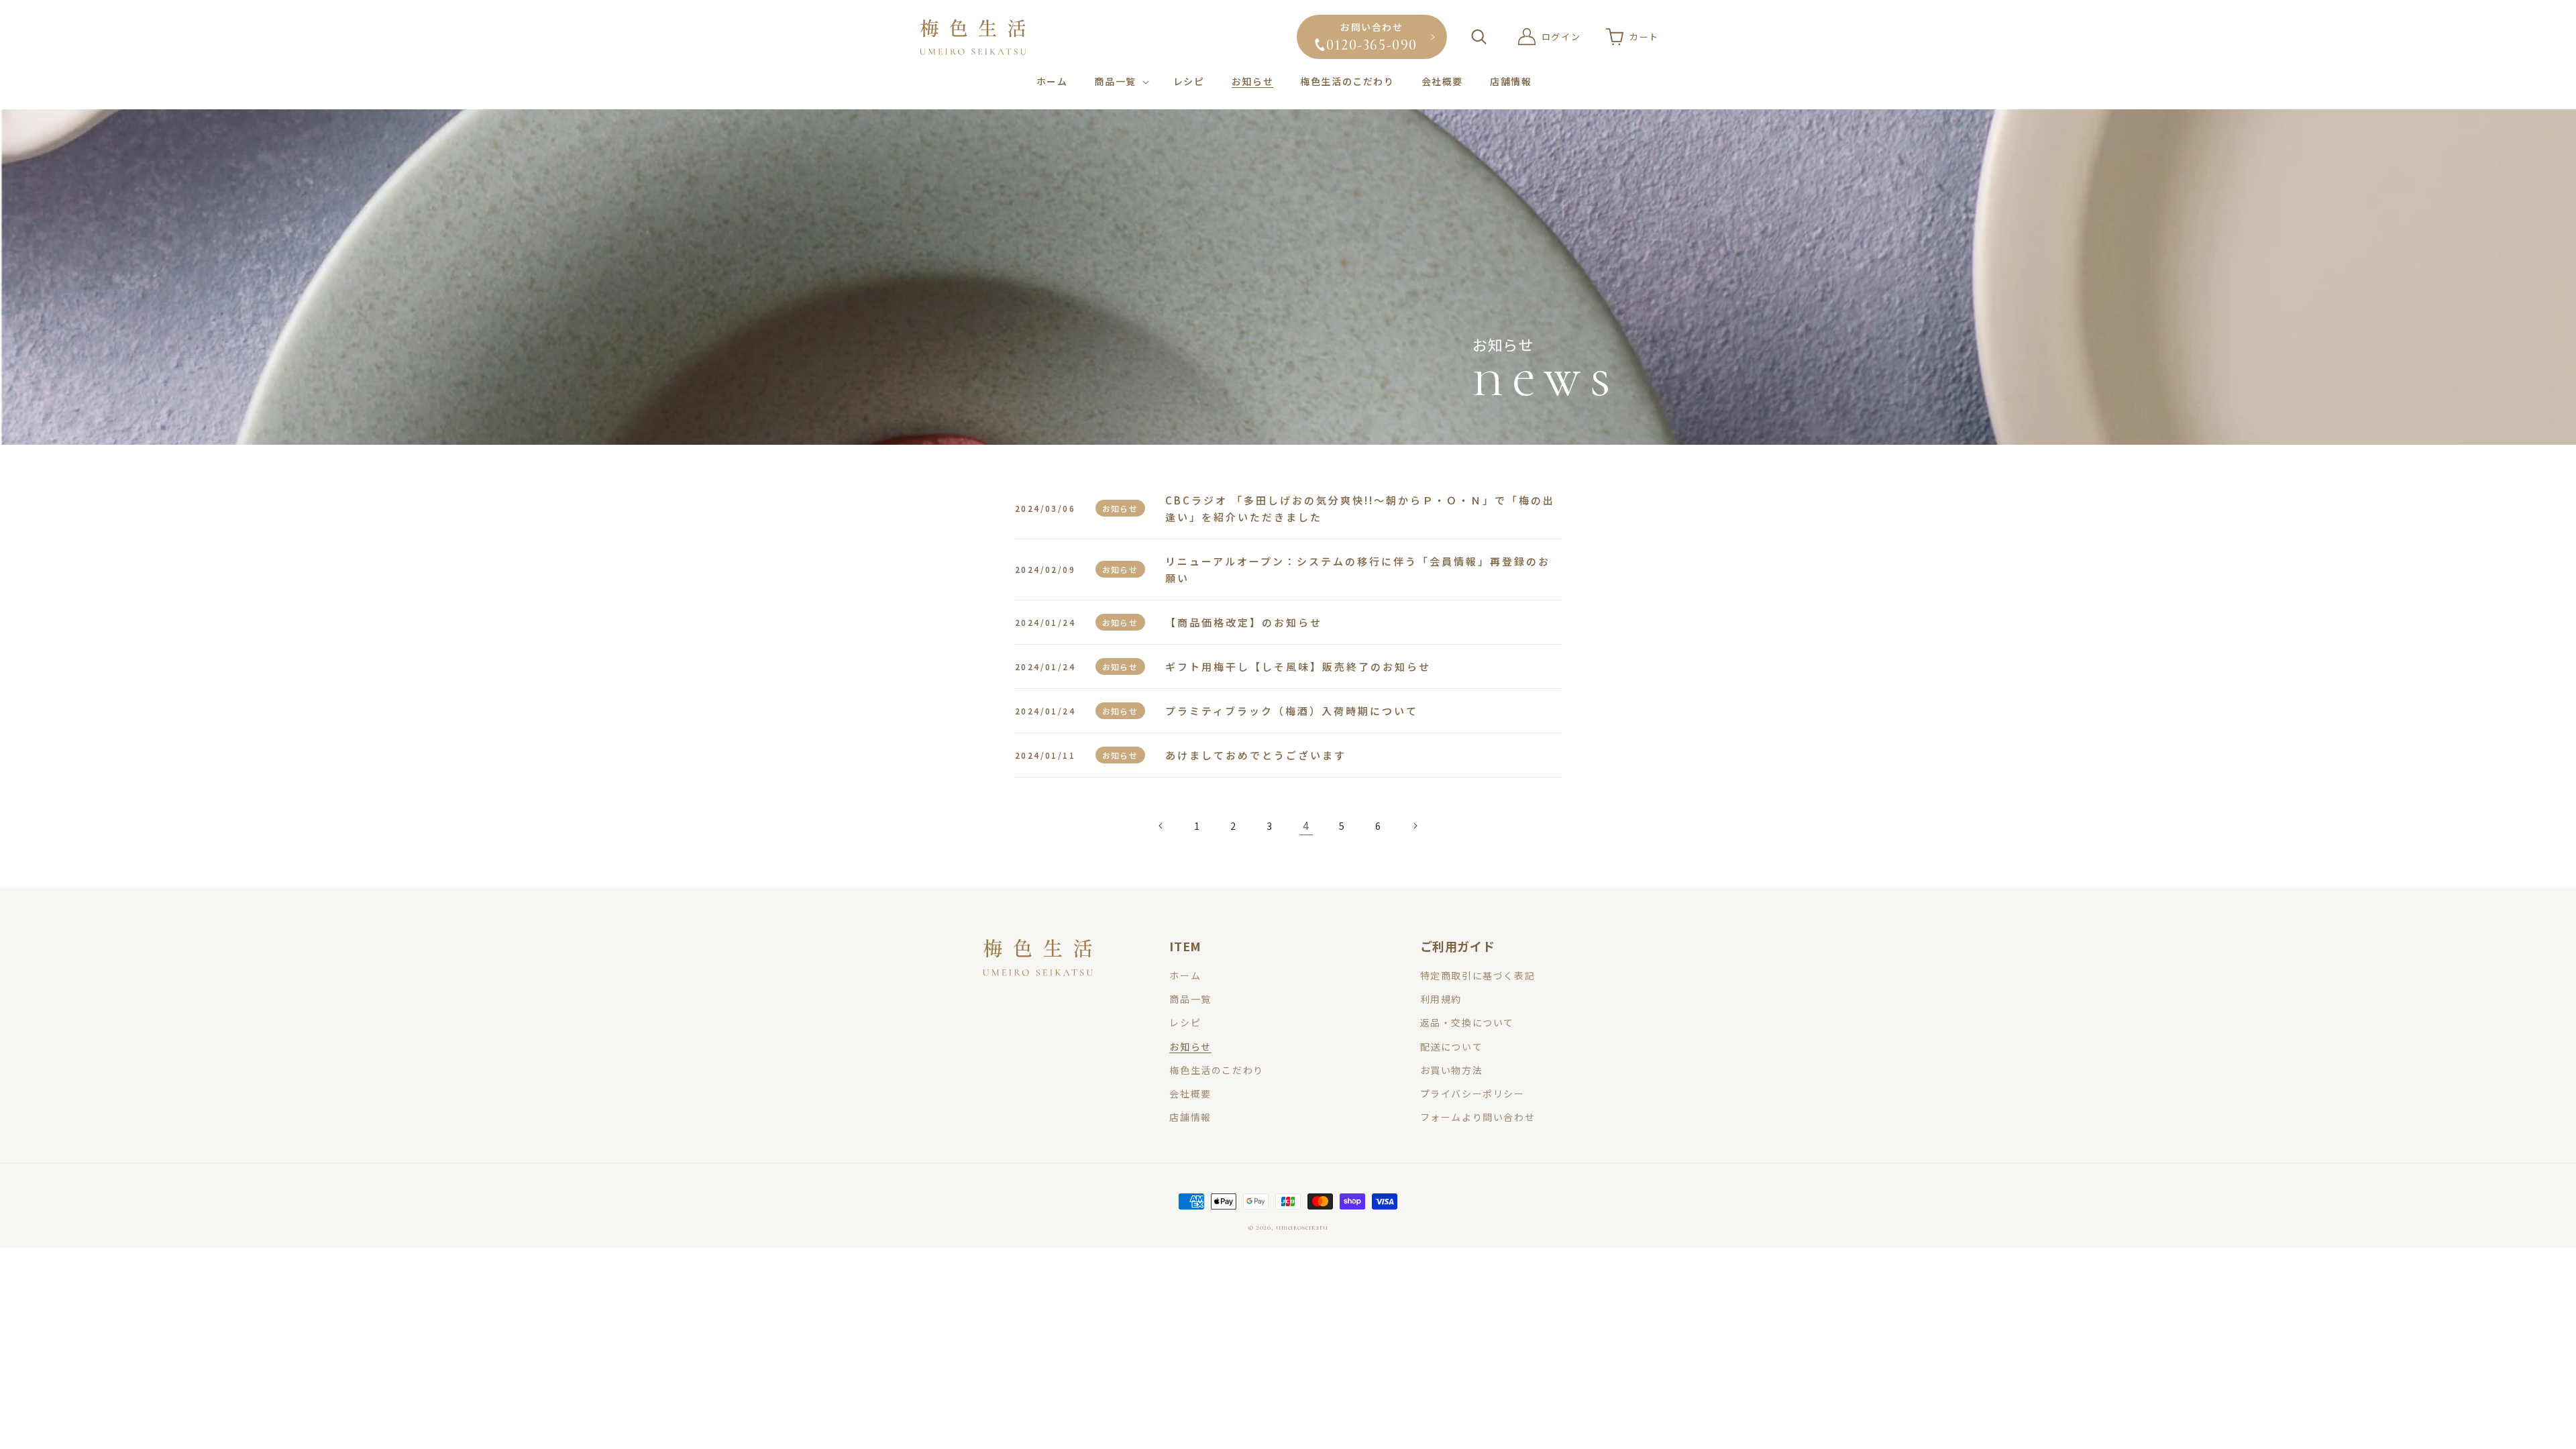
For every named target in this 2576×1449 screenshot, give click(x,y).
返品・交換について (1467, 1022)
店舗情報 (1190, 1117)
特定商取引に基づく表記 (1478, 975)
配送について (1452, 1046)
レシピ (1185, 1022)
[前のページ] (1161, 826)
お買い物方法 (1452, 1070)
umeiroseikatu (1302, 1227)
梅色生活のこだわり (1216, 1070)
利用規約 (1441, 999)
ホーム (1185, 975)
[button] (1120, 81)
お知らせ (1190, 1046)
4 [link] (1306, 825)
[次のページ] (1415, 826)
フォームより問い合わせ (1478, 1117)
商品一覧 (1190, 999)
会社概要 (1190, 1093)
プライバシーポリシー (1472, 1093)
